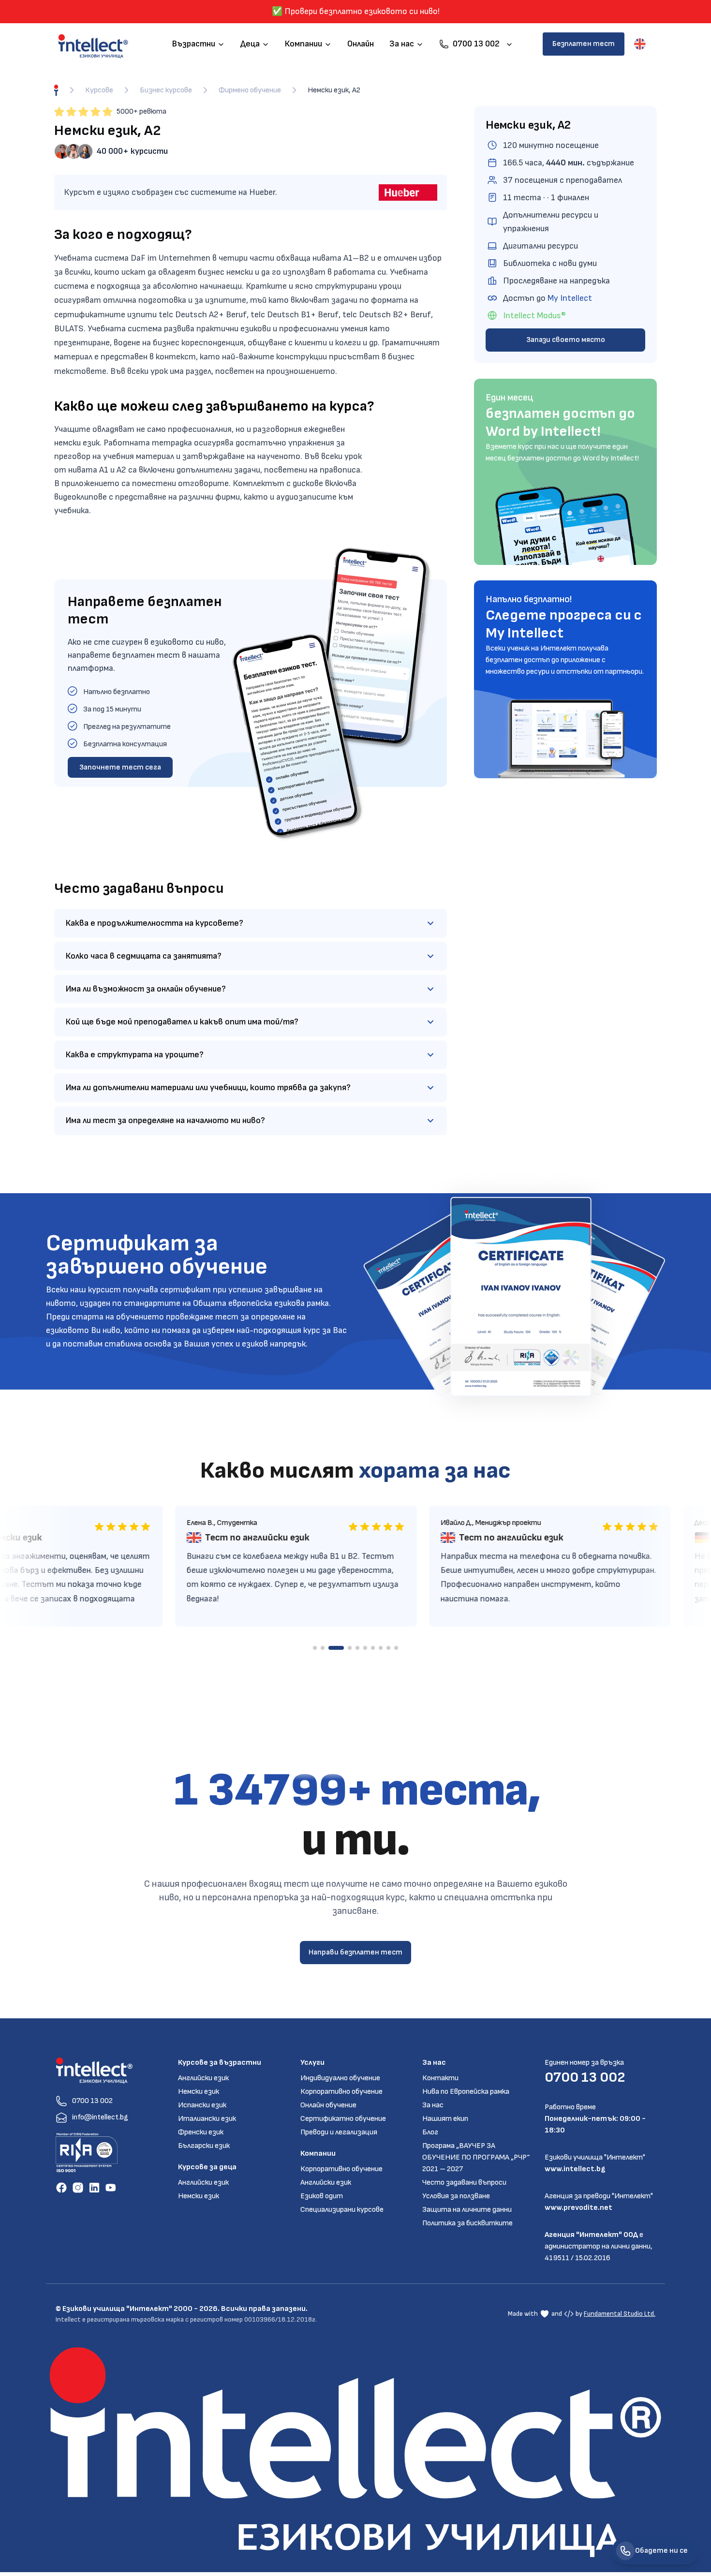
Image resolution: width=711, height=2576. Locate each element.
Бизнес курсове (166, 90)
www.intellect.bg (575, 2169)
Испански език (202, 2105)
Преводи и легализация (339, 2132)
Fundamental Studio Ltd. (620, 2314)
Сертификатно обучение (343, 2119)
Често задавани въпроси (464, 2183)
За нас (433, 2105)
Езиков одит (322, 2196)
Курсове (99, 90)
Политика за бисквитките (467, 2223)
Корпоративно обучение (341, 2092)
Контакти (440, 2078)
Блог (430, 2132)
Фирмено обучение (250, 90)
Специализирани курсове (342, 2210)
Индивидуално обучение (340, 2078)
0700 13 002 (585, 2077)
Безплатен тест (584, 44)
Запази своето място (566, 340)
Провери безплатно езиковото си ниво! (362, 11)
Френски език (201, 2132)
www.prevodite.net (578, 2208)
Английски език (203, 2078)
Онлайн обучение (328, 2105)
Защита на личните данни (467, 2210)
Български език (204, 2146)
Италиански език (207, 2119)
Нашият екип (445, 2119)
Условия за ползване (456, 2196)
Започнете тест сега (120, 767)
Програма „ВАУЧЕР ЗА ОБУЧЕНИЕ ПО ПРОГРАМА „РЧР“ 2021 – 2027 (476, 2157)
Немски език (199, 2092)
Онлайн (361, 44)
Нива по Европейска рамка (466, 2092)
